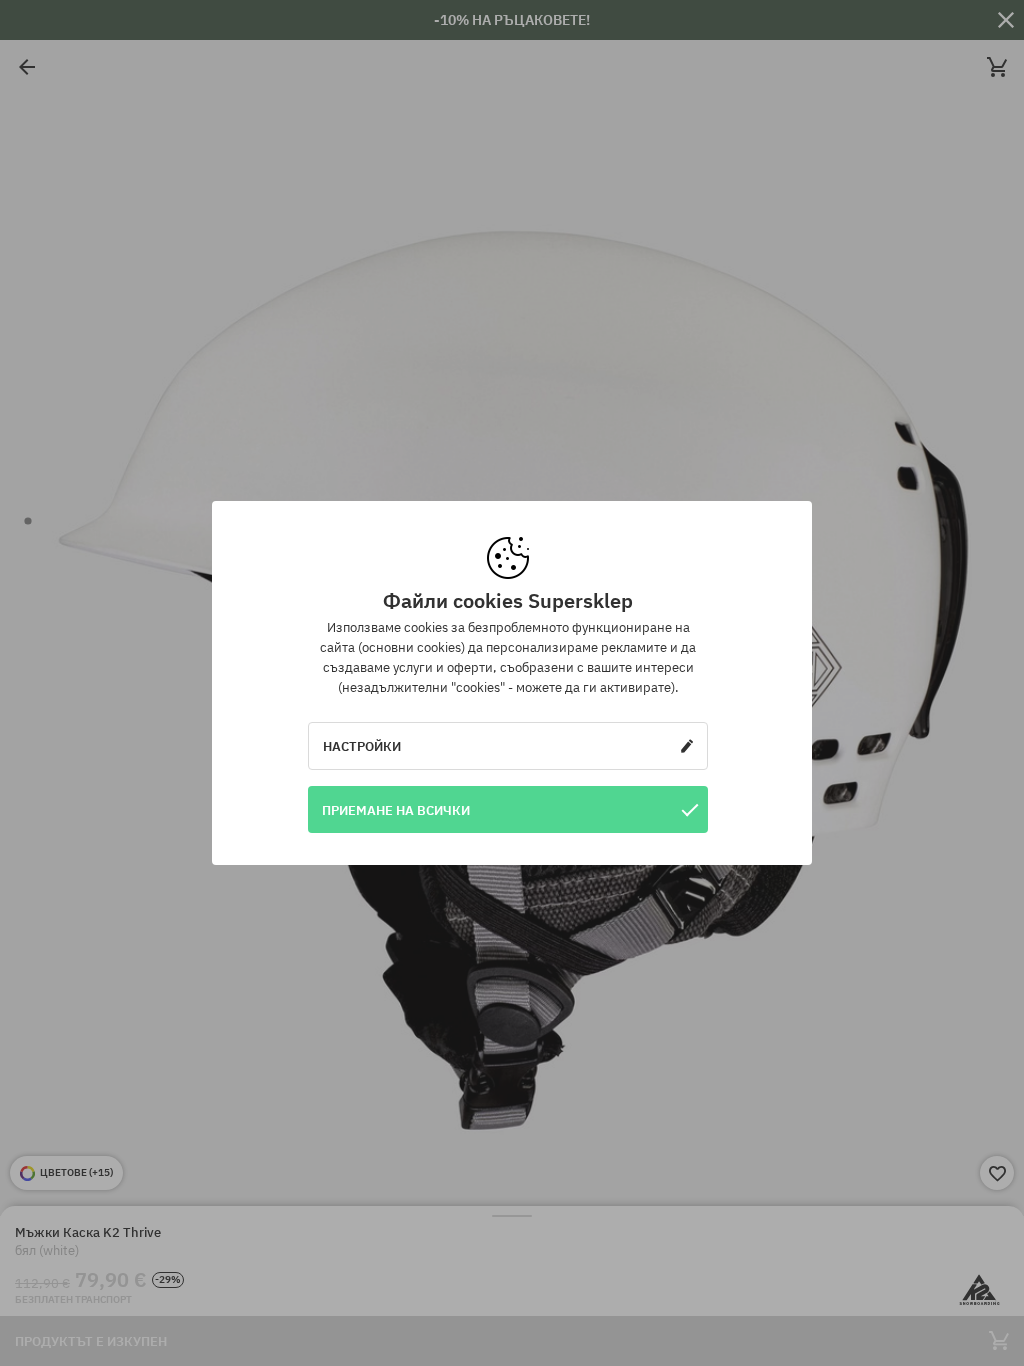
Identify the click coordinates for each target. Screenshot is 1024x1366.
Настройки (362, 746)
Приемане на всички (396, 810)
